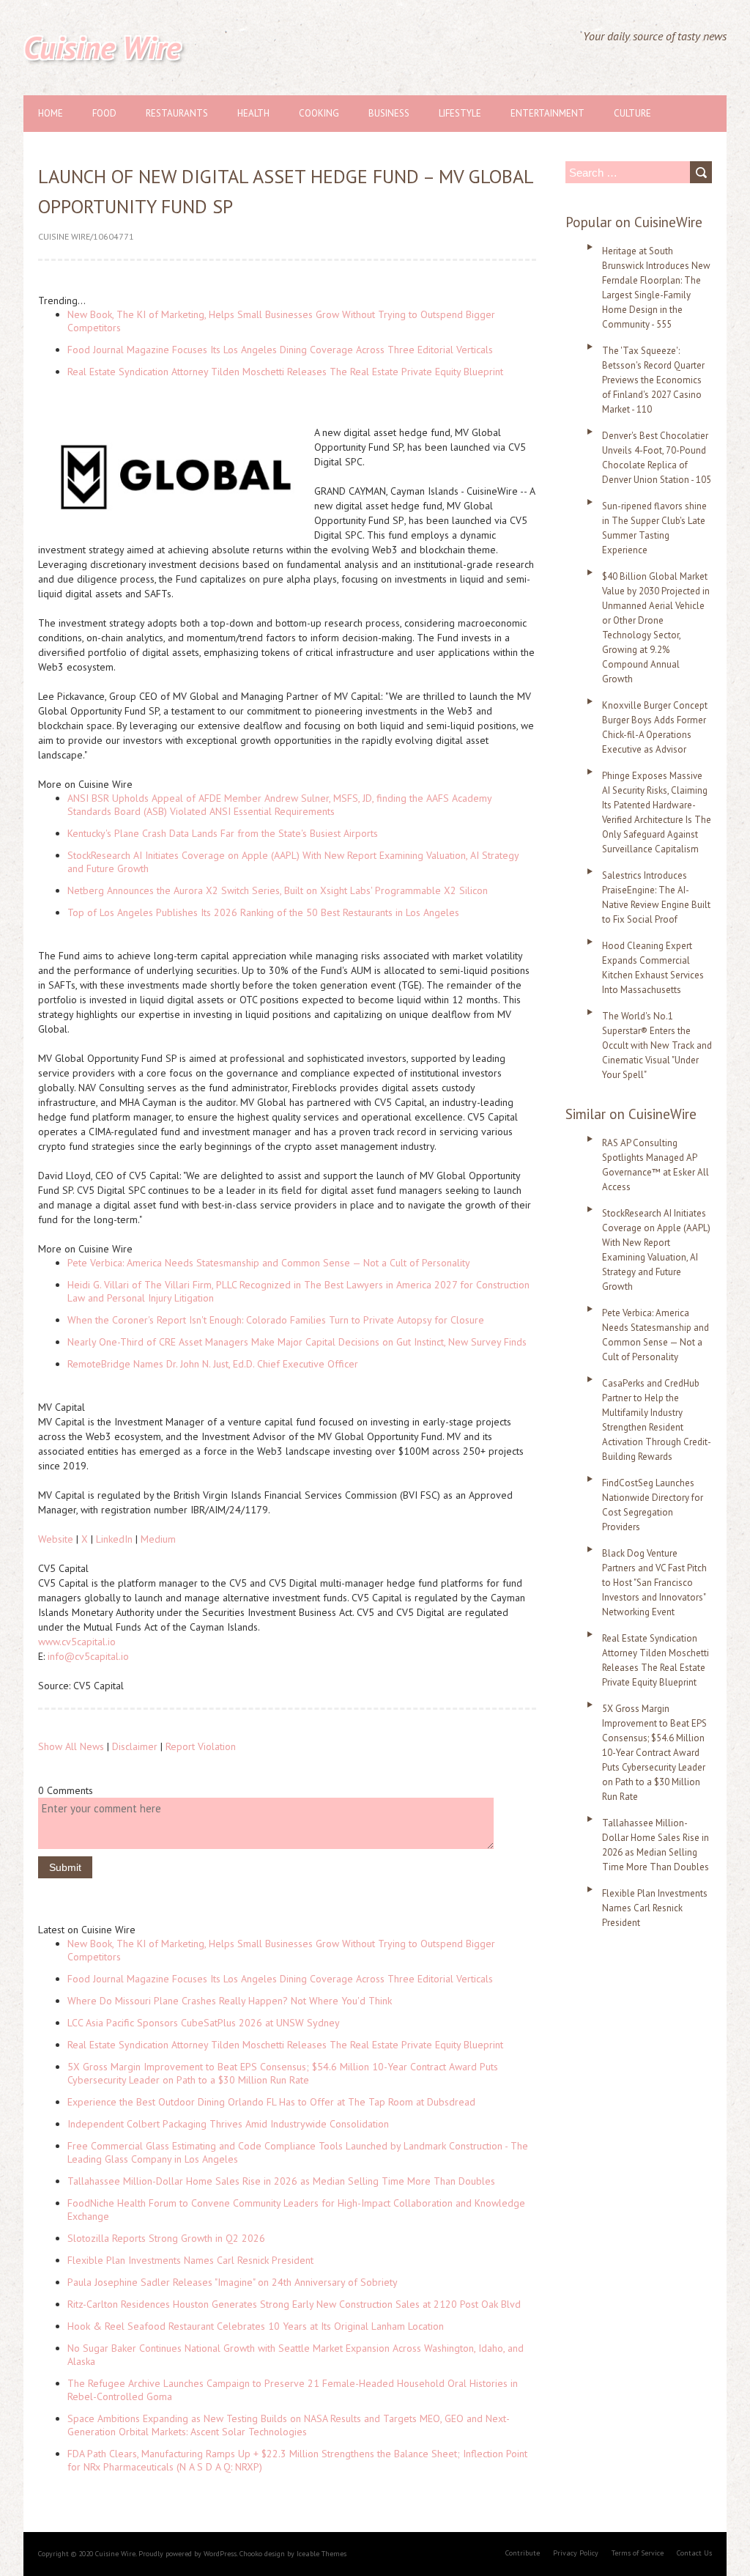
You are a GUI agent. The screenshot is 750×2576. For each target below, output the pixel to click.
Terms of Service (638, 2553)
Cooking (319, 113)
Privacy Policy (576, 2553)
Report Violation (201, 1746)
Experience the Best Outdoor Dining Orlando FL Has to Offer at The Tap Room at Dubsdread (271, 2102)
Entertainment (547, 113)
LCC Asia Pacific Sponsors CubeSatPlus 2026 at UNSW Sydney (204, 2023)
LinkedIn (114, 1539)
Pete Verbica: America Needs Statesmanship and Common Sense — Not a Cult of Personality (269, 1263)
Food (104, 113)
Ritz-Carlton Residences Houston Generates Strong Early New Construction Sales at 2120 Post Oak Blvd (294, 2304)
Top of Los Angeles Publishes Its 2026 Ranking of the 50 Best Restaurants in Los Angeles (263, 912)
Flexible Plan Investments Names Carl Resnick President (190, 2260)
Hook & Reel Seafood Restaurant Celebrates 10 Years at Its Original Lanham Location (256, 2326)
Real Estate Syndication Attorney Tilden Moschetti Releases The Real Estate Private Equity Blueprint (285, 372)
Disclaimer (135, 1746)
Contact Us (694, 2553)
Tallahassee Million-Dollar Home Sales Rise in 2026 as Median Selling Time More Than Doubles (281, 2181)
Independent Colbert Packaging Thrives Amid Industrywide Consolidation (228, 2124)
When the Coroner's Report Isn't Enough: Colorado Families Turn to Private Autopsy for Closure (276, 1320)
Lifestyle (460, 113)
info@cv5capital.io (88, 1656)
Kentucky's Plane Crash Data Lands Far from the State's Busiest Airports (223, 833)
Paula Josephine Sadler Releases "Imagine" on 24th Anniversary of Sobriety (233, 2282)
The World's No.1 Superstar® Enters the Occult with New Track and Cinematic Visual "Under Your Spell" (657, 1045)
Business (389, 113)
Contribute (523, 2553)
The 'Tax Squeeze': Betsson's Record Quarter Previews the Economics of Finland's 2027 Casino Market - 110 (653, 380)
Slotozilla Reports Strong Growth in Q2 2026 (166, 2238)
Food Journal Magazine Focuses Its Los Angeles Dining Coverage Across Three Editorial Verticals (280, 350)
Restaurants (177, 113)
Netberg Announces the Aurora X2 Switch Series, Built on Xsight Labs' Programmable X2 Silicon (278, 890)
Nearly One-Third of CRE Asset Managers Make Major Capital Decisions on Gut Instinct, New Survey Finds (297, 1342)
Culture (632, 113)
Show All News (71, 1746)
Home (51, 113)
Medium (158, 1539)
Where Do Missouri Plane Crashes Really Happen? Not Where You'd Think (230, 2001)
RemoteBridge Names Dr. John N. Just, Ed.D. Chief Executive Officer (213, 1364)
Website (56, 1539)
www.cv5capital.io (77, 1642)
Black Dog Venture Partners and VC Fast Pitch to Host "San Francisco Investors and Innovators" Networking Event (654, 1583)
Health (253, 113)
